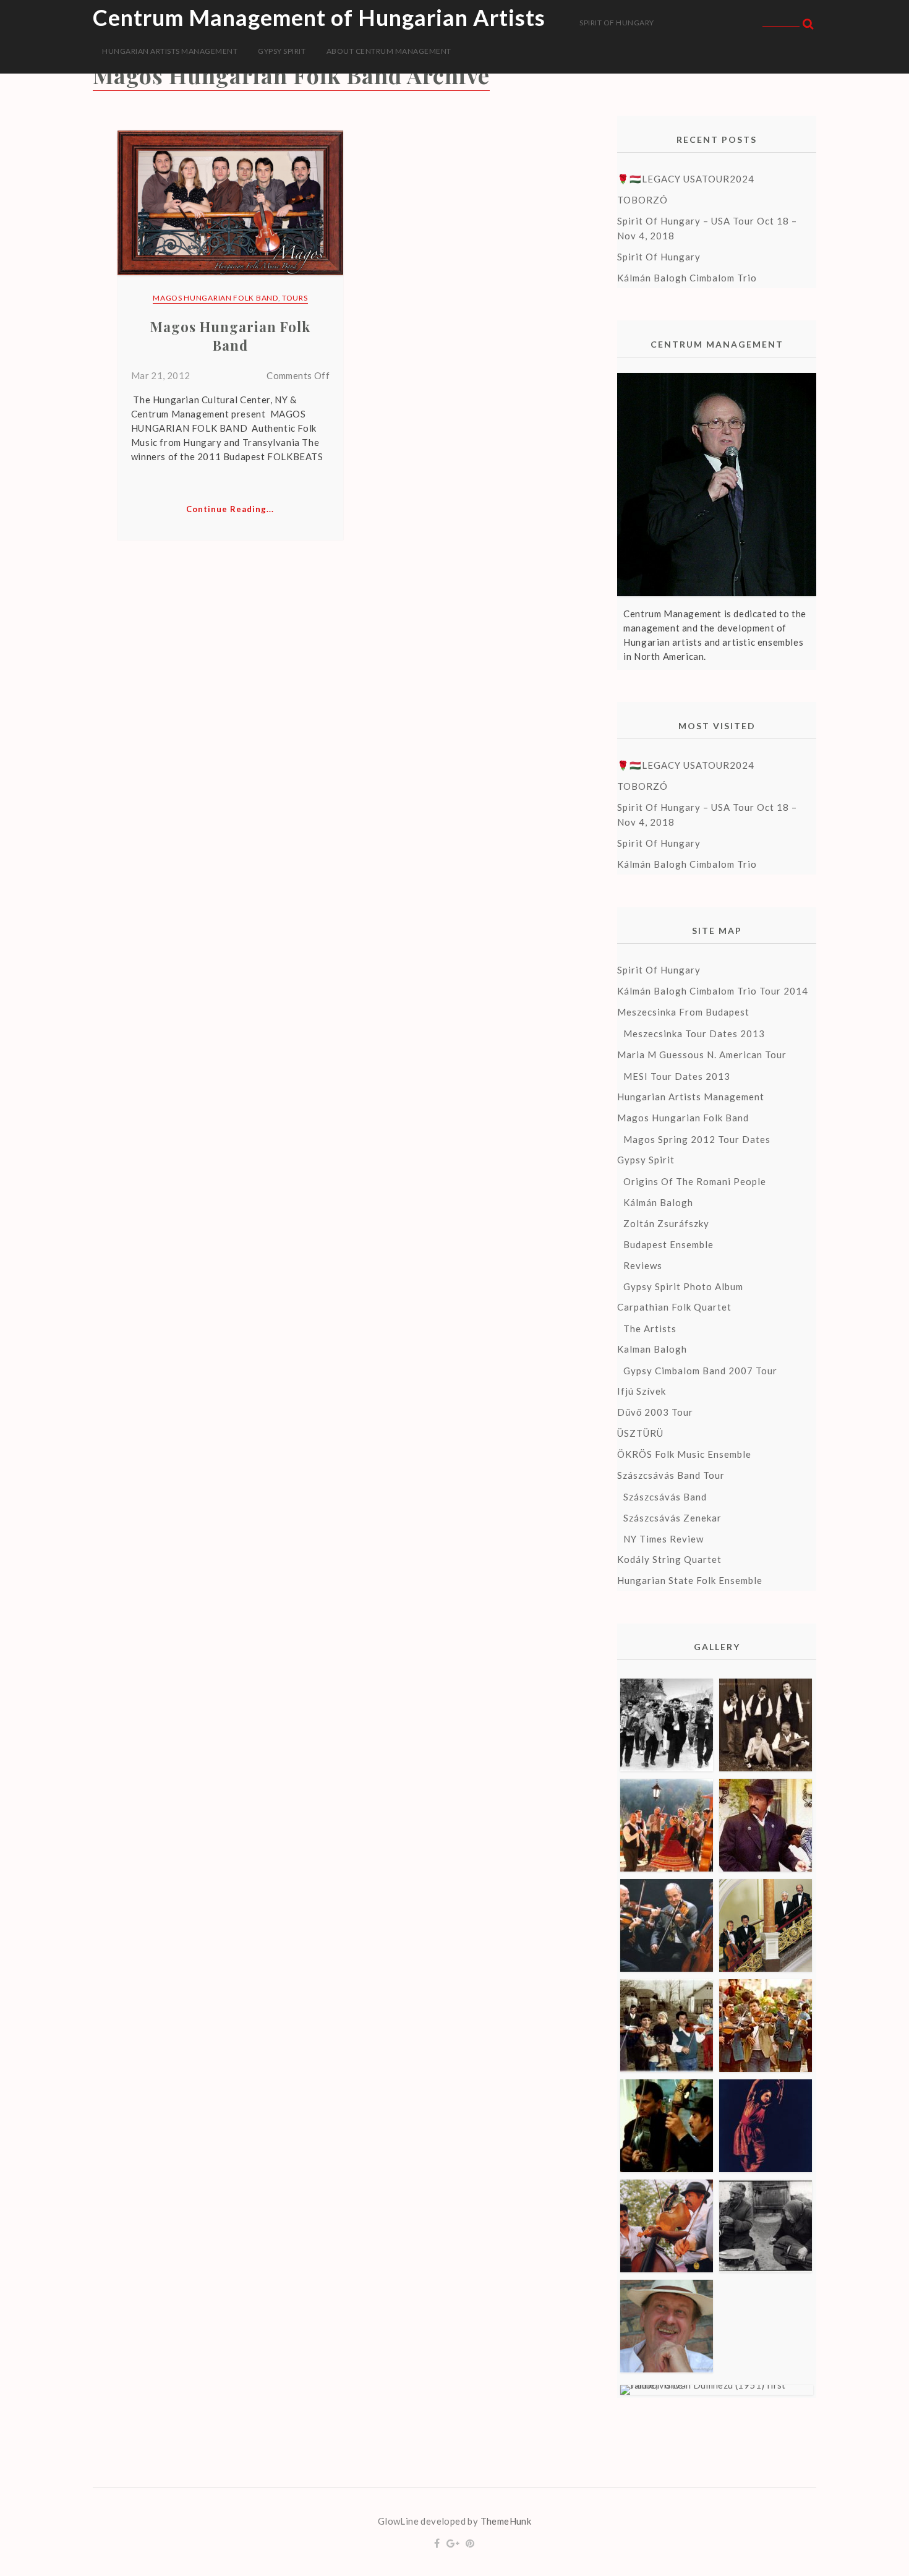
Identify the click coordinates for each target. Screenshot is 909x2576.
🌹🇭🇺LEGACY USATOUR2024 (686, 179)
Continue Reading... (230, 509)
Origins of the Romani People (695, 1181)
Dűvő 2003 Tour (655, 1412)
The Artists (650, 1329)
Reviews (643, 1265)
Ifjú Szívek (642, 1391)
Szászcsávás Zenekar (672, 1518)
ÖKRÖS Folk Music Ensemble (684, 1454)
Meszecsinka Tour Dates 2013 (694, 1033)
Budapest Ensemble (668, 1244)
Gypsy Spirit (282, 51)
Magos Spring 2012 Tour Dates (697, 1139)
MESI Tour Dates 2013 (677, 1076)
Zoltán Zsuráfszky (666, 1223)
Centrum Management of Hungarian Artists (319, 17)
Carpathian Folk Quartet (674, 1307)
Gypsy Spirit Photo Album (683, 1286)
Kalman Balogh (652, 1349)
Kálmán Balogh (658, 1202)
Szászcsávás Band (665, 1497)
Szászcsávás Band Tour (671, 1475)
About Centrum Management (389, 51)
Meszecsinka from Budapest (683, 1012)
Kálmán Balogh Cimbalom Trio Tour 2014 (713, 991)
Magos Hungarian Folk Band (216, 298)
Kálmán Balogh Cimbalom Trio (687, 278)
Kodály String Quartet (669, 1559)
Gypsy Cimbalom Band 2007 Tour (700, 1371)
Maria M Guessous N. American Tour (702, 1055)
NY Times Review (664, 1539)
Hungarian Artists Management (170, 51)
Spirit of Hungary (617, 23)
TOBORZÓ (642, 200)
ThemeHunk (506, 2521)
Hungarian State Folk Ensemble (690, 1580)
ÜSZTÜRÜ (640, 1433)
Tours (295, 298)
